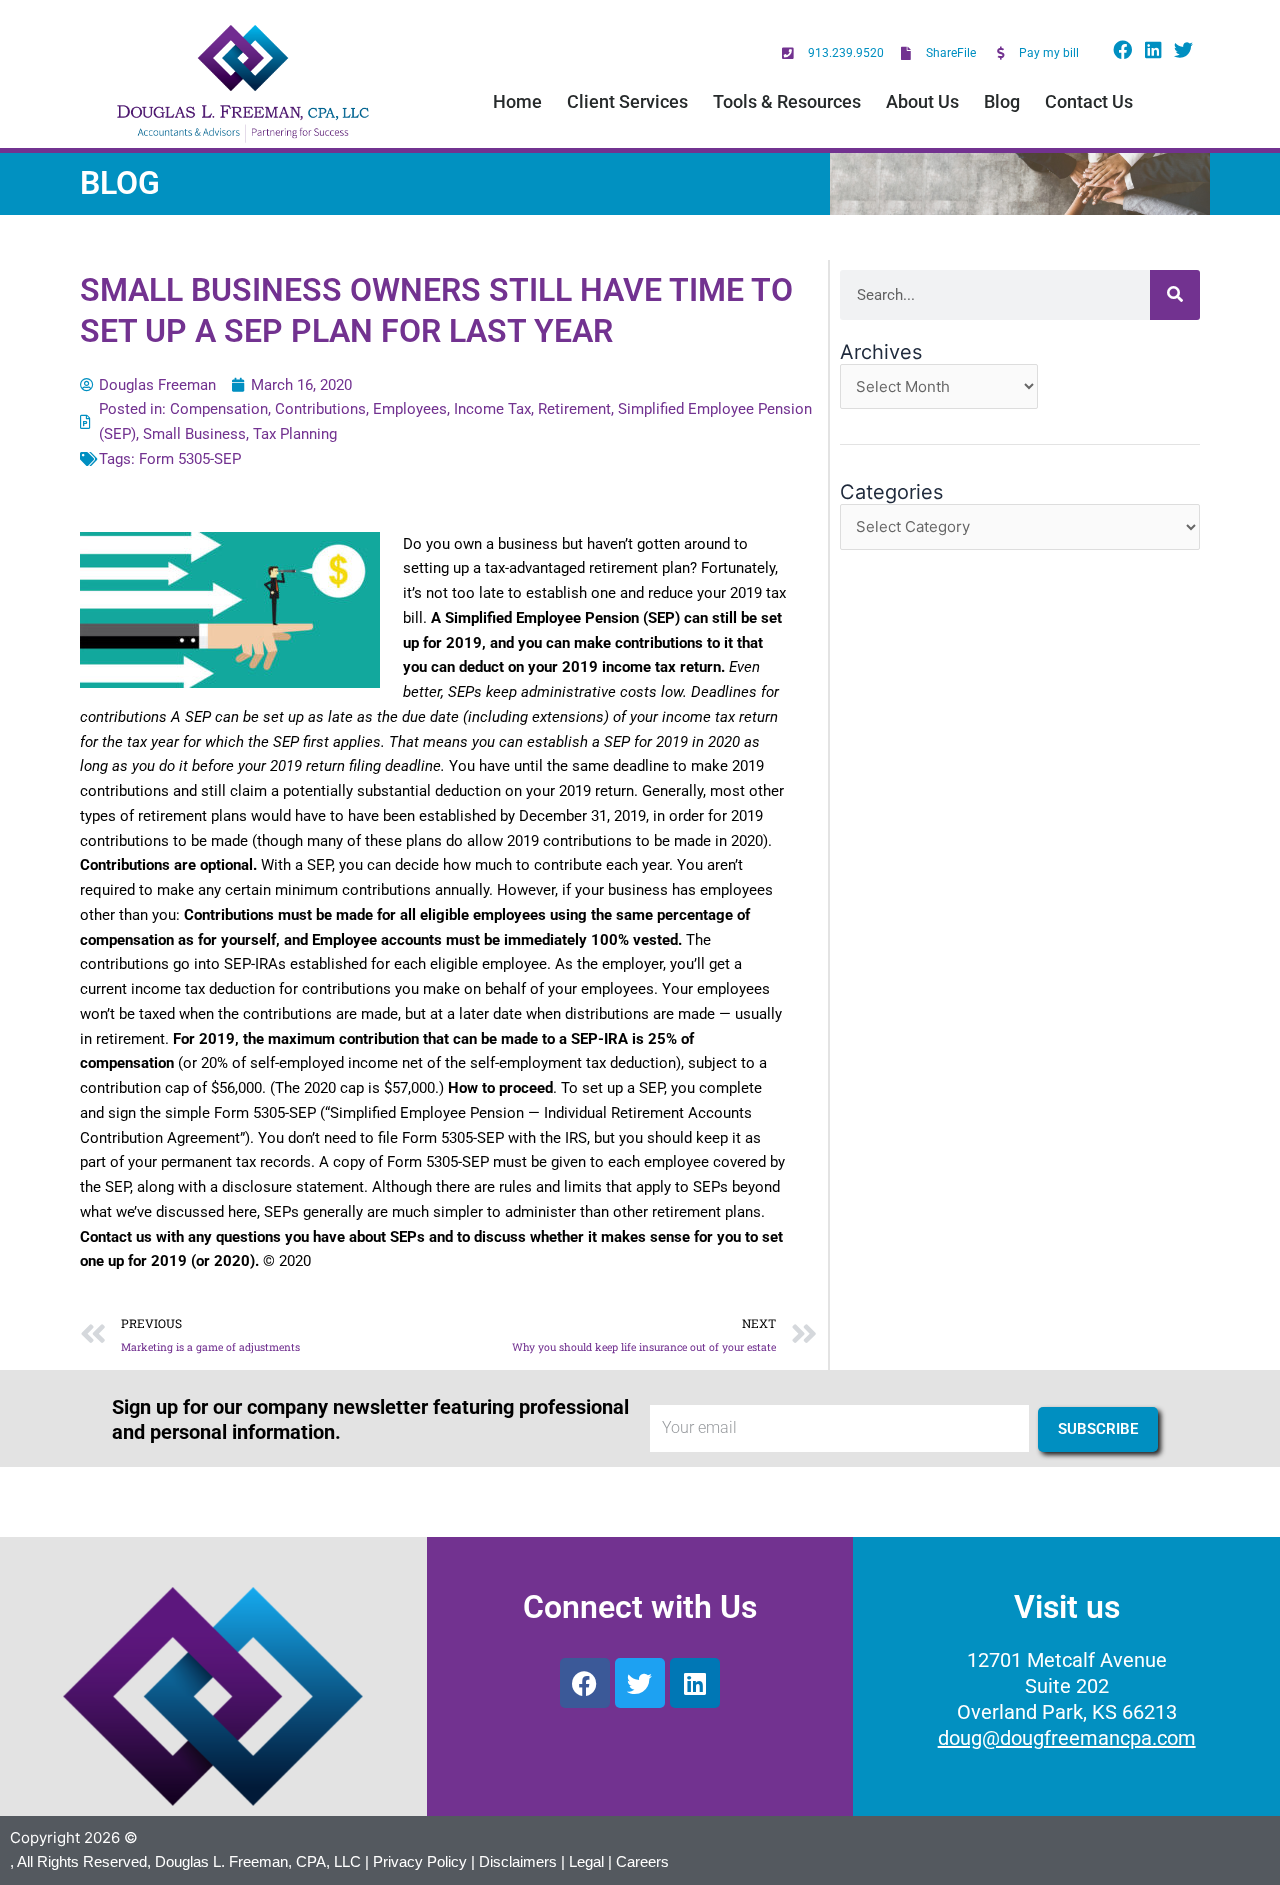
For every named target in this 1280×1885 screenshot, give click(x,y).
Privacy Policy (420, 1861)
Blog (1002, 101)
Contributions (320, 409)
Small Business (194, 434)
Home (517, 101)
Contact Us (1089, 101)
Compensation (219, 409)
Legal (586, 1861)
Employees (410, 409)
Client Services (627, 101)
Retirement (574, 409)
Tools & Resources (787, 101)
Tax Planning (295, 434)
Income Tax (492, 409)
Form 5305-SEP (190, 459)
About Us (922, 101)
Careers (642, 1861)
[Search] (1175, 295)
